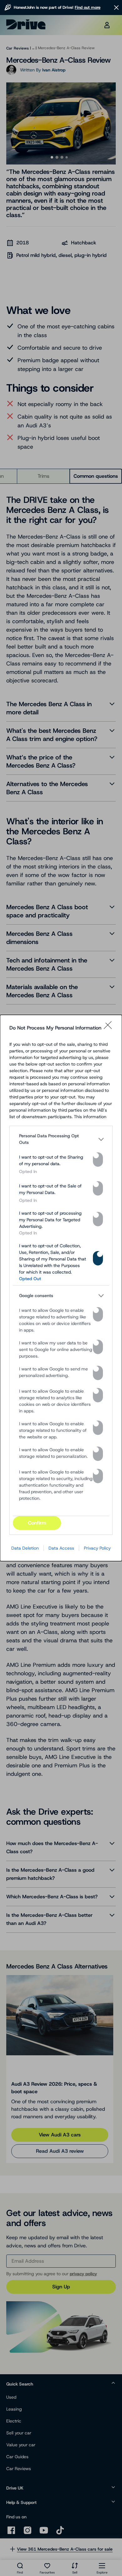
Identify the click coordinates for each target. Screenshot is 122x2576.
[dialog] (61, 1288)
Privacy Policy (97, 1548)
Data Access (61, 1548)
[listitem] (61, 1139)
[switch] (98, 1160)
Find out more (88, 7)
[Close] (110, 1028)
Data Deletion (25, 1548)
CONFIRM (37, 1523)
